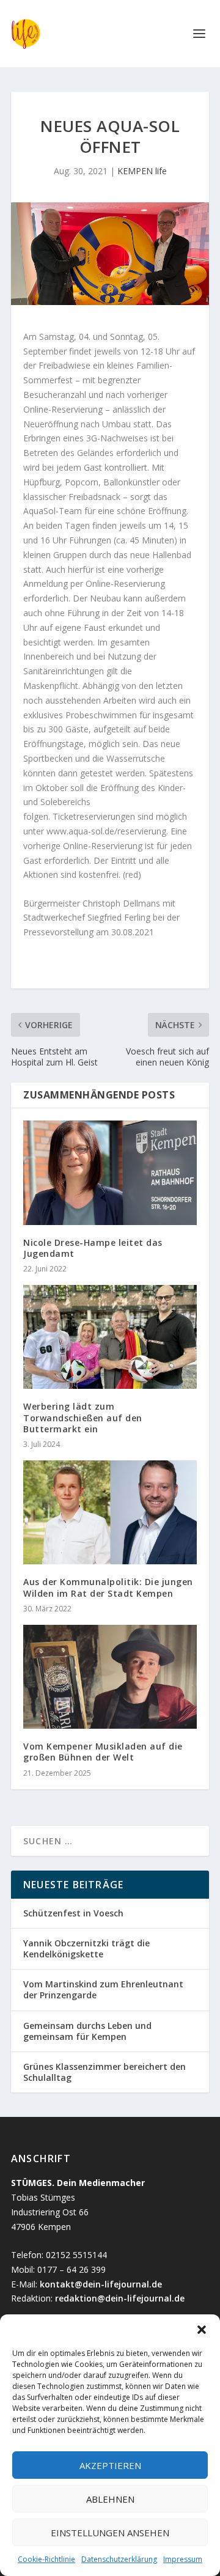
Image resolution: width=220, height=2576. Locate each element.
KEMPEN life (142, 171)
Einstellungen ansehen (110, 2533)
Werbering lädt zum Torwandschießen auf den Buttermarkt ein (83, 1417)
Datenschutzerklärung (119, 2559)
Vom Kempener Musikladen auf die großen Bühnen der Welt (103, 1752)
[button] (202, 2330)
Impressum (183, 2559)
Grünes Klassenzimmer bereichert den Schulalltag (105, 2072)
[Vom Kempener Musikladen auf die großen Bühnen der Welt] (110, 1677)
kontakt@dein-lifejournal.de (101, 2284)
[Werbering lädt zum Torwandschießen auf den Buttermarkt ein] (110, 1337)
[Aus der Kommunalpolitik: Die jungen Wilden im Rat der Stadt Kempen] (110, 1512)
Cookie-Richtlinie (46, 2559)
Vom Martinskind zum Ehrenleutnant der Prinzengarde (103, 1989)
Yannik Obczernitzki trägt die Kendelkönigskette (86, 1949)
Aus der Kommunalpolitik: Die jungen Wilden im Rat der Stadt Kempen (108, 1587)
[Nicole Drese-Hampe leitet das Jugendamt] (110, 1172)
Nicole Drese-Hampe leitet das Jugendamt (93, 1248)
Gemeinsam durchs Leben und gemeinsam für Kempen (87, 2031)
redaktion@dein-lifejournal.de (120, 2298)
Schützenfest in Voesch (73, 1913)
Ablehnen (110, 2499)
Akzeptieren (110, 2465)
